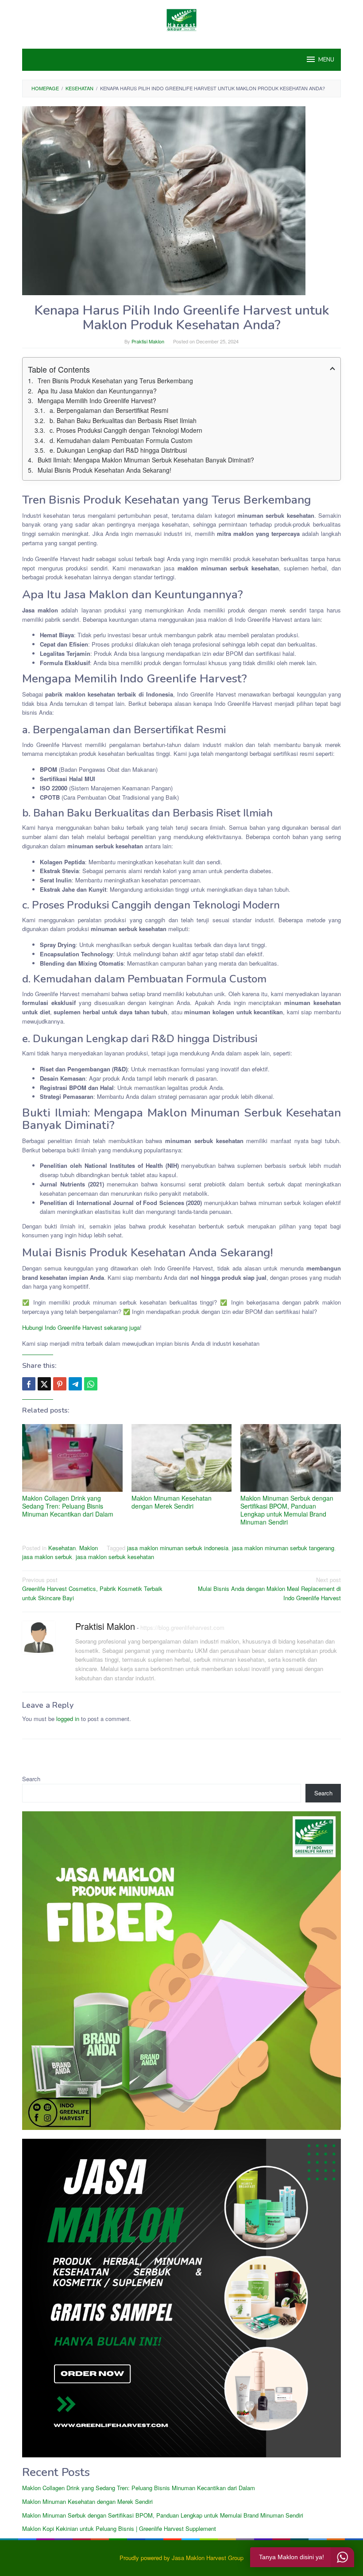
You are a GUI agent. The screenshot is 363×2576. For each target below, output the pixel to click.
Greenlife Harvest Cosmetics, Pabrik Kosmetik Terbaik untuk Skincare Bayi (92, 1589)
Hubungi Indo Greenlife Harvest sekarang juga (81, 1327)
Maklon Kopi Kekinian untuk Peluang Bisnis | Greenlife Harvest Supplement (119, 2528)
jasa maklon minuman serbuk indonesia (178, 1548)
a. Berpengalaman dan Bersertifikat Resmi (109, 410)
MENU (326, 60)
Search (31, 1779)
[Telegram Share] (75, 1384)
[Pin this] (60, 1384)
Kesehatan (62, 1548)
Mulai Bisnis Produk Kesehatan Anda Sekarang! (104, 470)
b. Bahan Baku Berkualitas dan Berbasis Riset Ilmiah (123, 420)
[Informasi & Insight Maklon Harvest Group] (181, 19)
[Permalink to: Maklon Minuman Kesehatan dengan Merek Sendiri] (182, 1458)
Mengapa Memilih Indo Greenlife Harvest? (97, 400)
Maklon (89, 1548)
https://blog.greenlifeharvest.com (182, 1627)
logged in (68, 1719)
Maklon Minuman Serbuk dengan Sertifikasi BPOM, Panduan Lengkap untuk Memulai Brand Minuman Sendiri (287, 1510)
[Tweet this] (44, 1384)
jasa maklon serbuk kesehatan (115, 1557)
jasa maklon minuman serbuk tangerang (283, 1548)
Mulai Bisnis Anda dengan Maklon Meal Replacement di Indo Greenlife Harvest (269, 1589)
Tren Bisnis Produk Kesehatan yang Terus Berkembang (115, 381)
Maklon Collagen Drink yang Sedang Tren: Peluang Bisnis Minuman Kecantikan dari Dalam (68, 1506)
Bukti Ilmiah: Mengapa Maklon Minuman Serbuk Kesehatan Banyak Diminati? (146, 460)
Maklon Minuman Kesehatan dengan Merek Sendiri (172, 1502)
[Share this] (29, 1384)
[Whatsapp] (91, 1384)
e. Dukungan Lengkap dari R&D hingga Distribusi (118, 450)
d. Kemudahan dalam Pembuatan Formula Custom (121, 440)
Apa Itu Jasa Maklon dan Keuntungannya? (97, 391)
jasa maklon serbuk (47, 1557)
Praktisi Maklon (105, 1626)
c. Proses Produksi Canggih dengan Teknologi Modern (126, 430)
